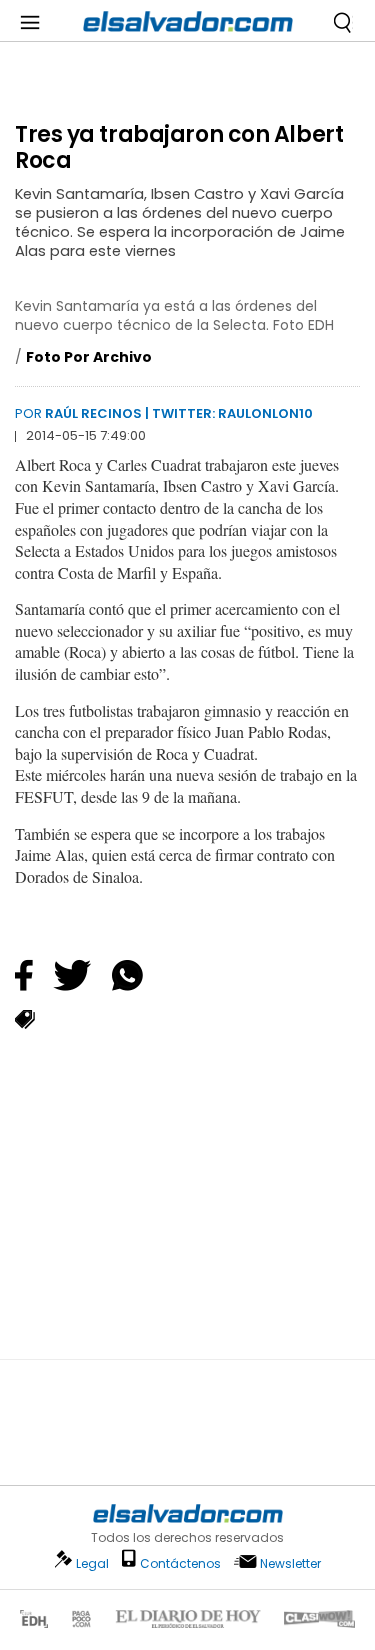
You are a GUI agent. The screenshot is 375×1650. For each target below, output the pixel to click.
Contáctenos (180, 1563)
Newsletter (290, 1563)
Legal (92, 1563)
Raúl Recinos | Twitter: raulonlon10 (179, 413)
